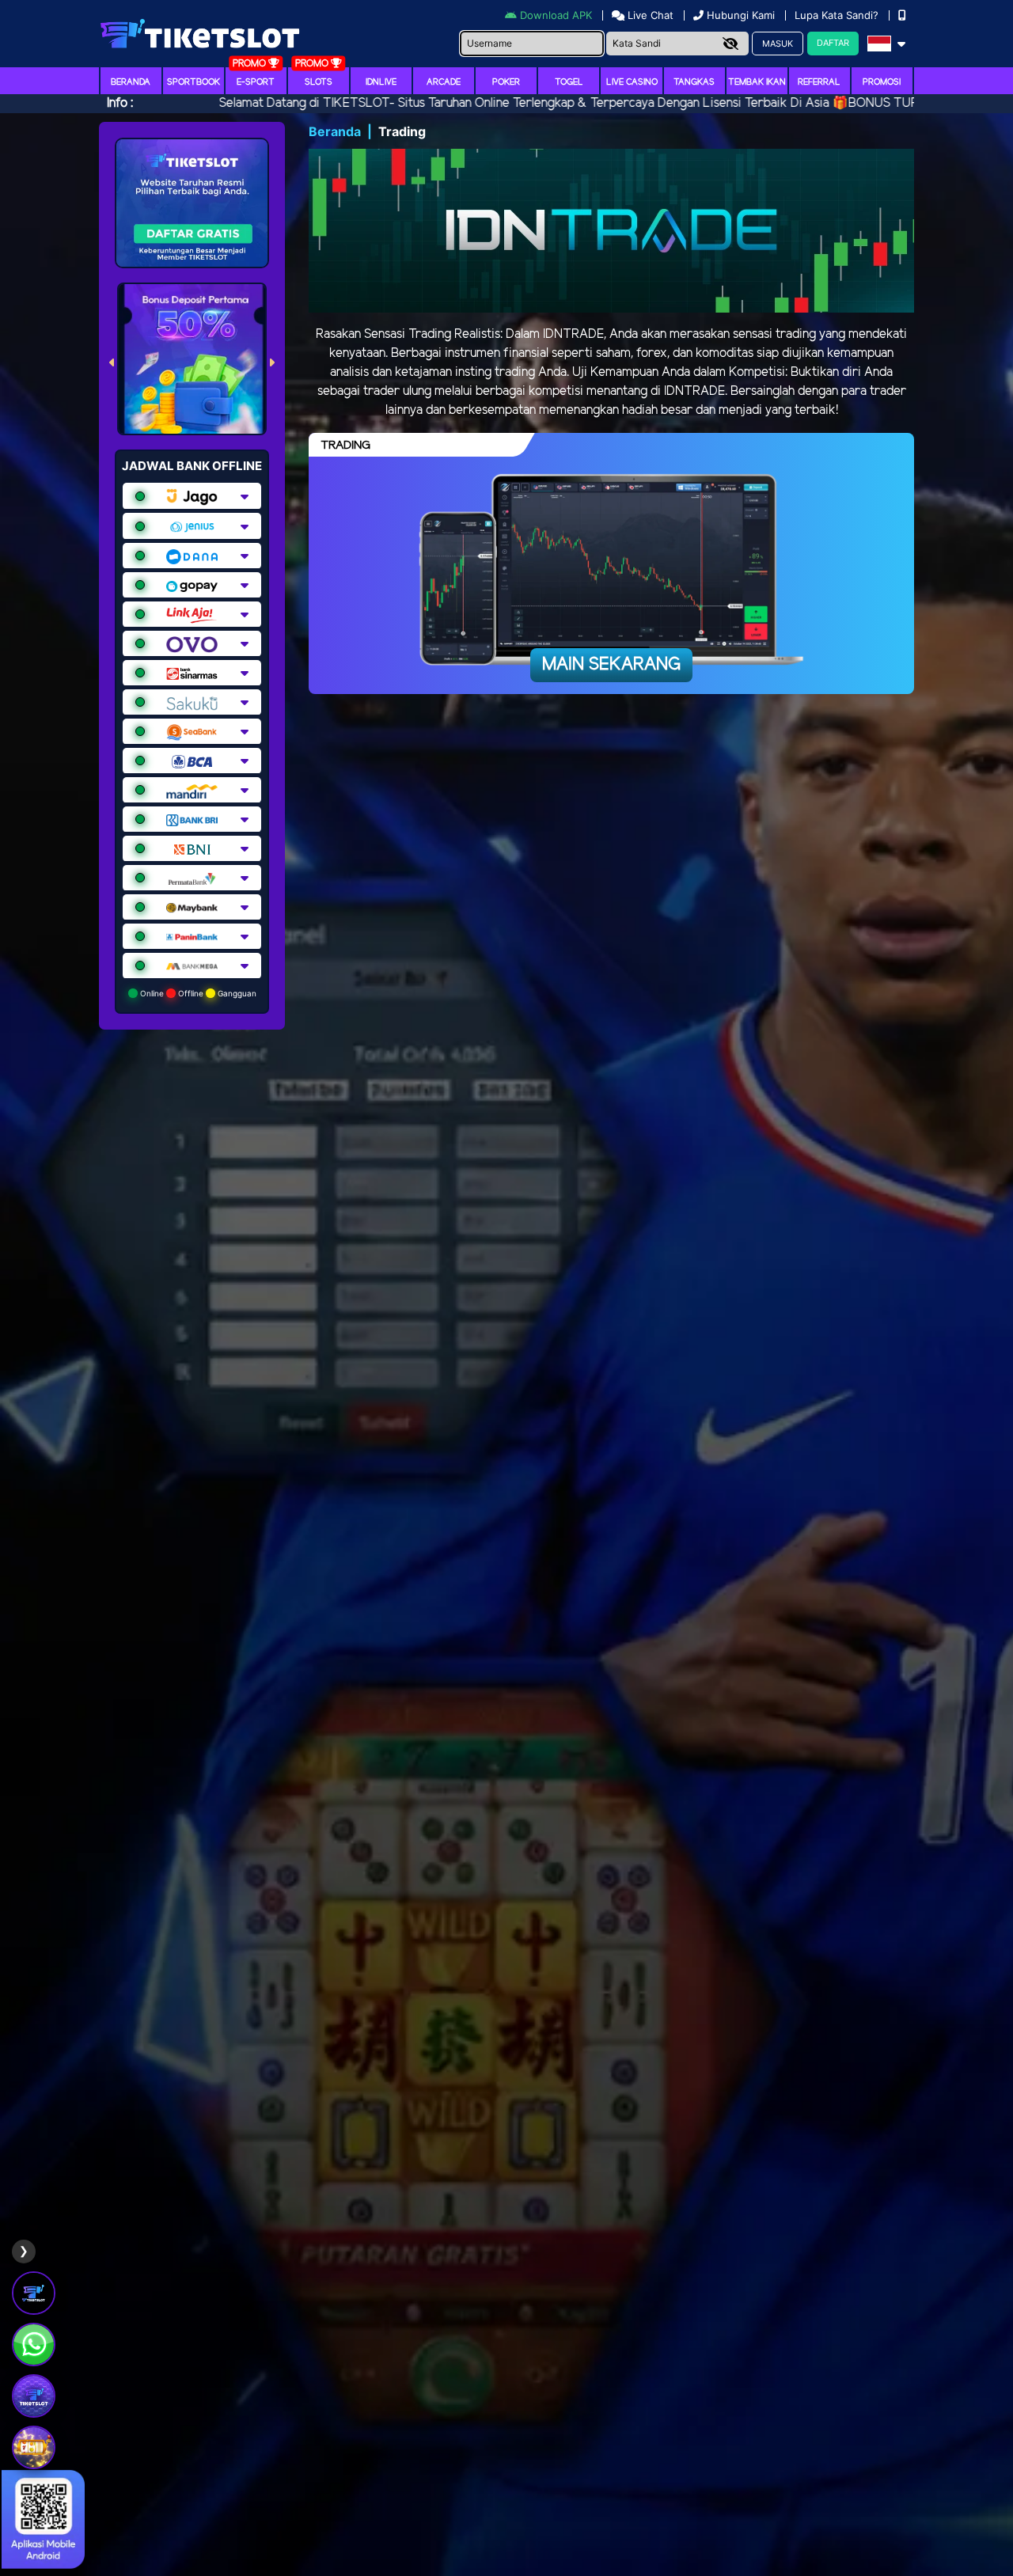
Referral (819, 82)
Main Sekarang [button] (611, 665)
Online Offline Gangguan (197, 993)
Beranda (131, 82)
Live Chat (649, 15)
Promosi (882, 82)
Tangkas (694, 82)
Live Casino (632, 82)
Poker (506, 82)
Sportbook (193, 82)
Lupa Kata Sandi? (838, 15)
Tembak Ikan (757, 82)
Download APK (556, 15)
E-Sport (256, 82)
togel (569, 82)
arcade (444, 82)
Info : (120, 103)
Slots (319, 82)
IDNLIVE (381, 82)
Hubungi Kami (741, 15)
